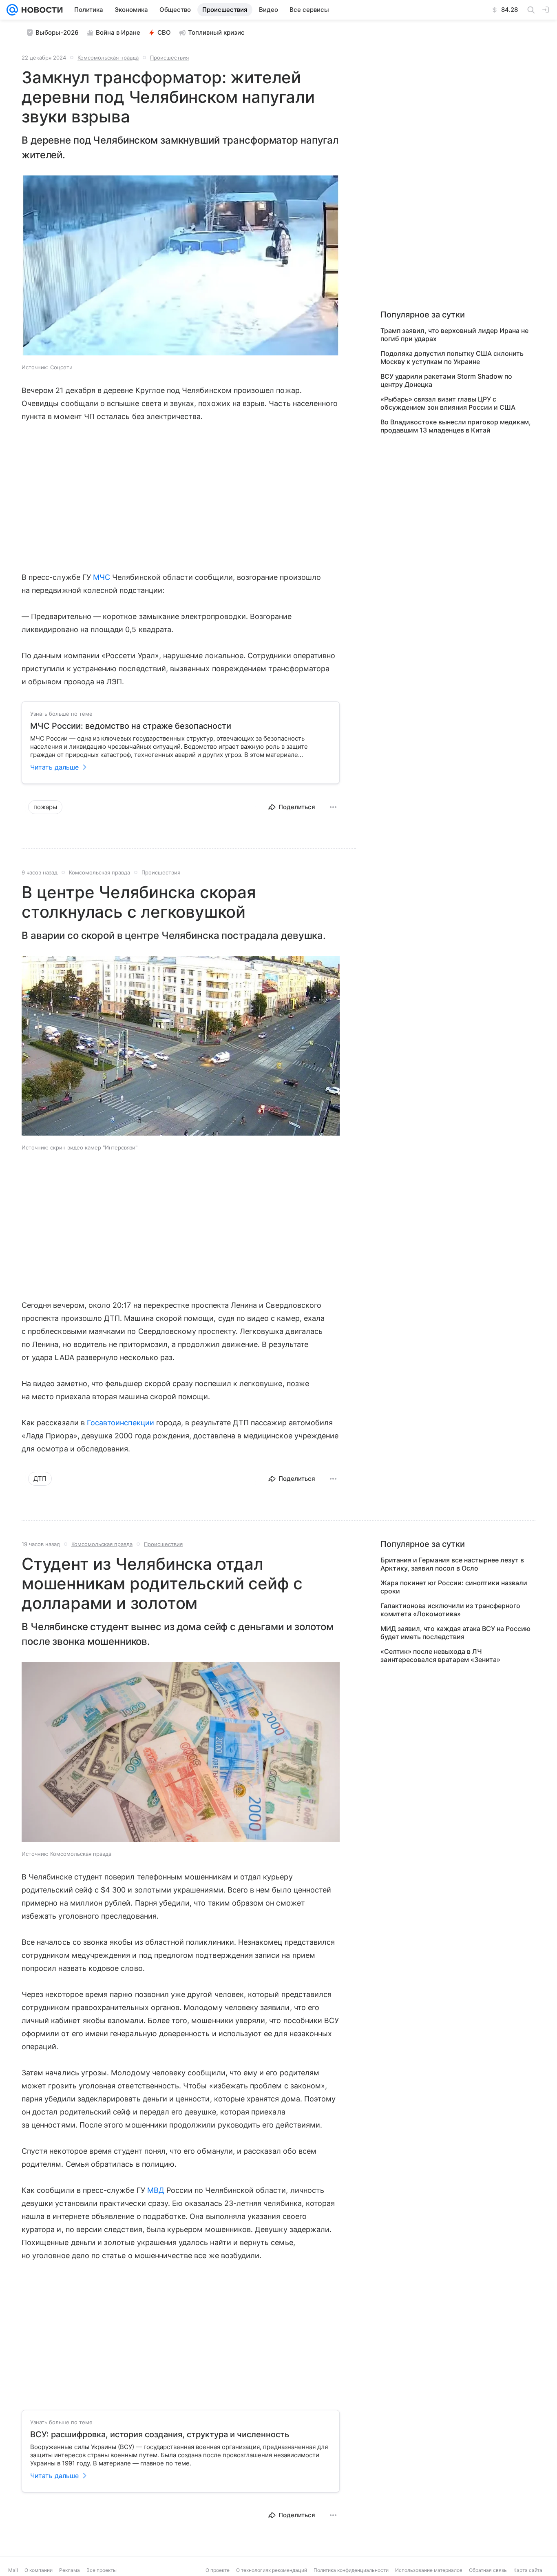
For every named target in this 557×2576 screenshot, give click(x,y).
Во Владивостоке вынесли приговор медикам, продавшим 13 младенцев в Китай (456, 426)
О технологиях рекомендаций (272, 2570)
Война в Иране (118, 32)
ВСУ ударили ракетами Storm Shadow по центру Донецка (446, 380)
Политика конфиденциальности (351, 2570)
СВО (164, 32)
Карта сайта (528, 2570)
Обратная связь (488, 2570)
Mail (13, 2570)
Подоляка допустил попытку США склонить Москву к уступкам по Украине (452, 357)
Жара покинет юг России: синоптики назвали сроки (454, 1587)
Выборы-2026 (57, 32)
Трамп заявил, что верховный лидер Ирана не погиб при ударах (454, 335)
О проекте (218, 2570)
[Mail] (12, 10)
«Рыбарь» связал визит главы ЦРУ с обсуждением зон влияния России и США (448, 403)
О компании (39, 2570)
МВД (156, 2190)
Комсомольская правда (108, 58)
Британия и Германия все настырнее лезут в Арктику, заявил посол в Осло (452, 1564)
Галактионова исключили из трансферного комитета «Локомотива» (450, 1610)
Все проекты (102, 2570)
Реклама (70, 2570)
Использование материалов (429, 2570)
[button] (181, 266)
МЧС (102, 577)
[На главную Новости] (40, 10)
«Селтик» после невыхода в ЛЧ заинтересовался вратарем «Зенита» (440, 1655)
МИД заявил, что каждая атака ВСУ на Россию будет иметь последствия (455, 1633)
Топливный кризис (216, 32)
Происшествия (169, 58)
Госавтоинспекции (120, 1423)
